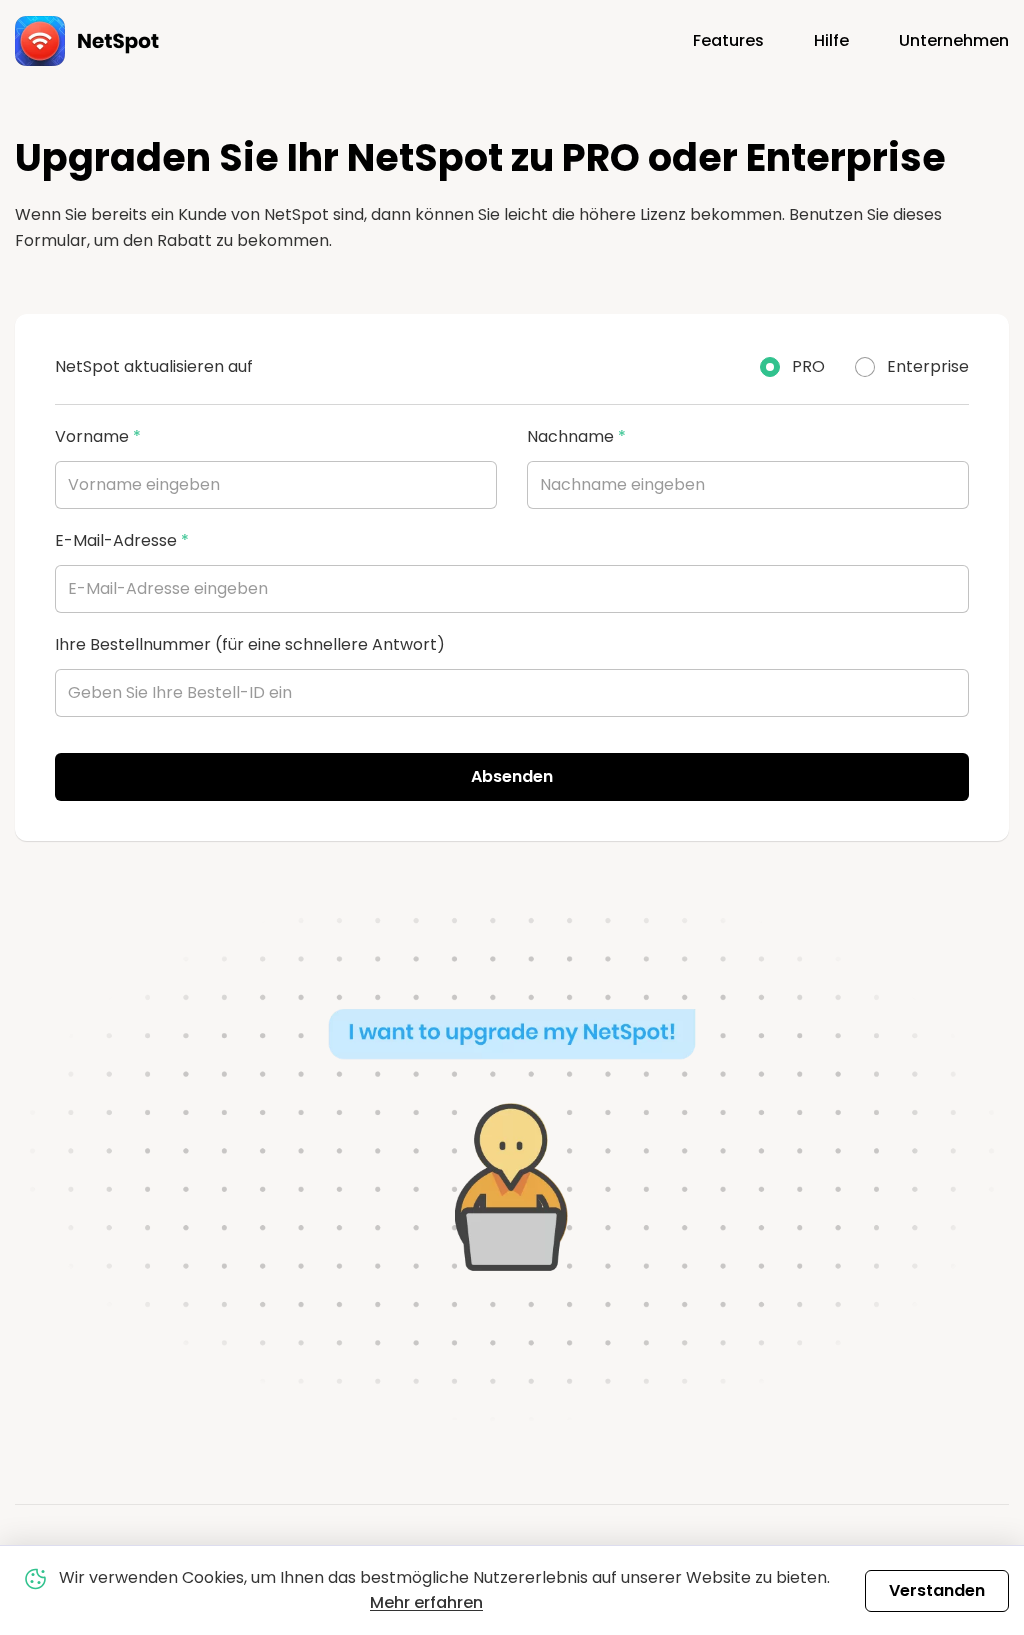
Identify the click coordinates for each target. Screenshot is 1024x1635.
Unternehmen (954, 40)
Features (728, 40)
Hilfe (831, 40)
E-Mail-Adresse (122, 540)
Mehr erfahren (426, 1602)
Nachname (576, 436)
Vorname (98, 436)
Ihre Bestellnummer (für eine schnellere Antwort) (250, 644)
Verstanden (937, 1590)
